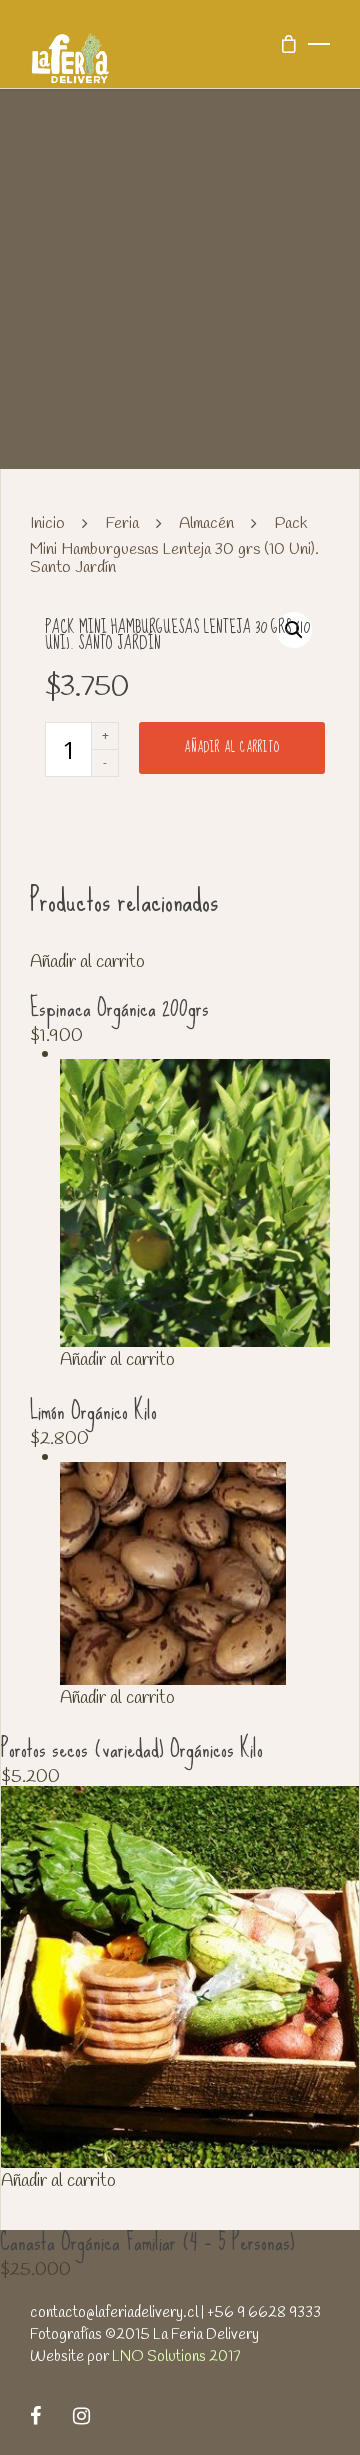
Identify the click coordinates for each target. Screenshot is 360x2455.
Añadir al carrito (232, 747)
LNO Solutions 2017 (176, 2357)
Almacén (206, 524)
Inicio (47, 524)
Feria (122, 524)
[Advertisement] (180, 279)
